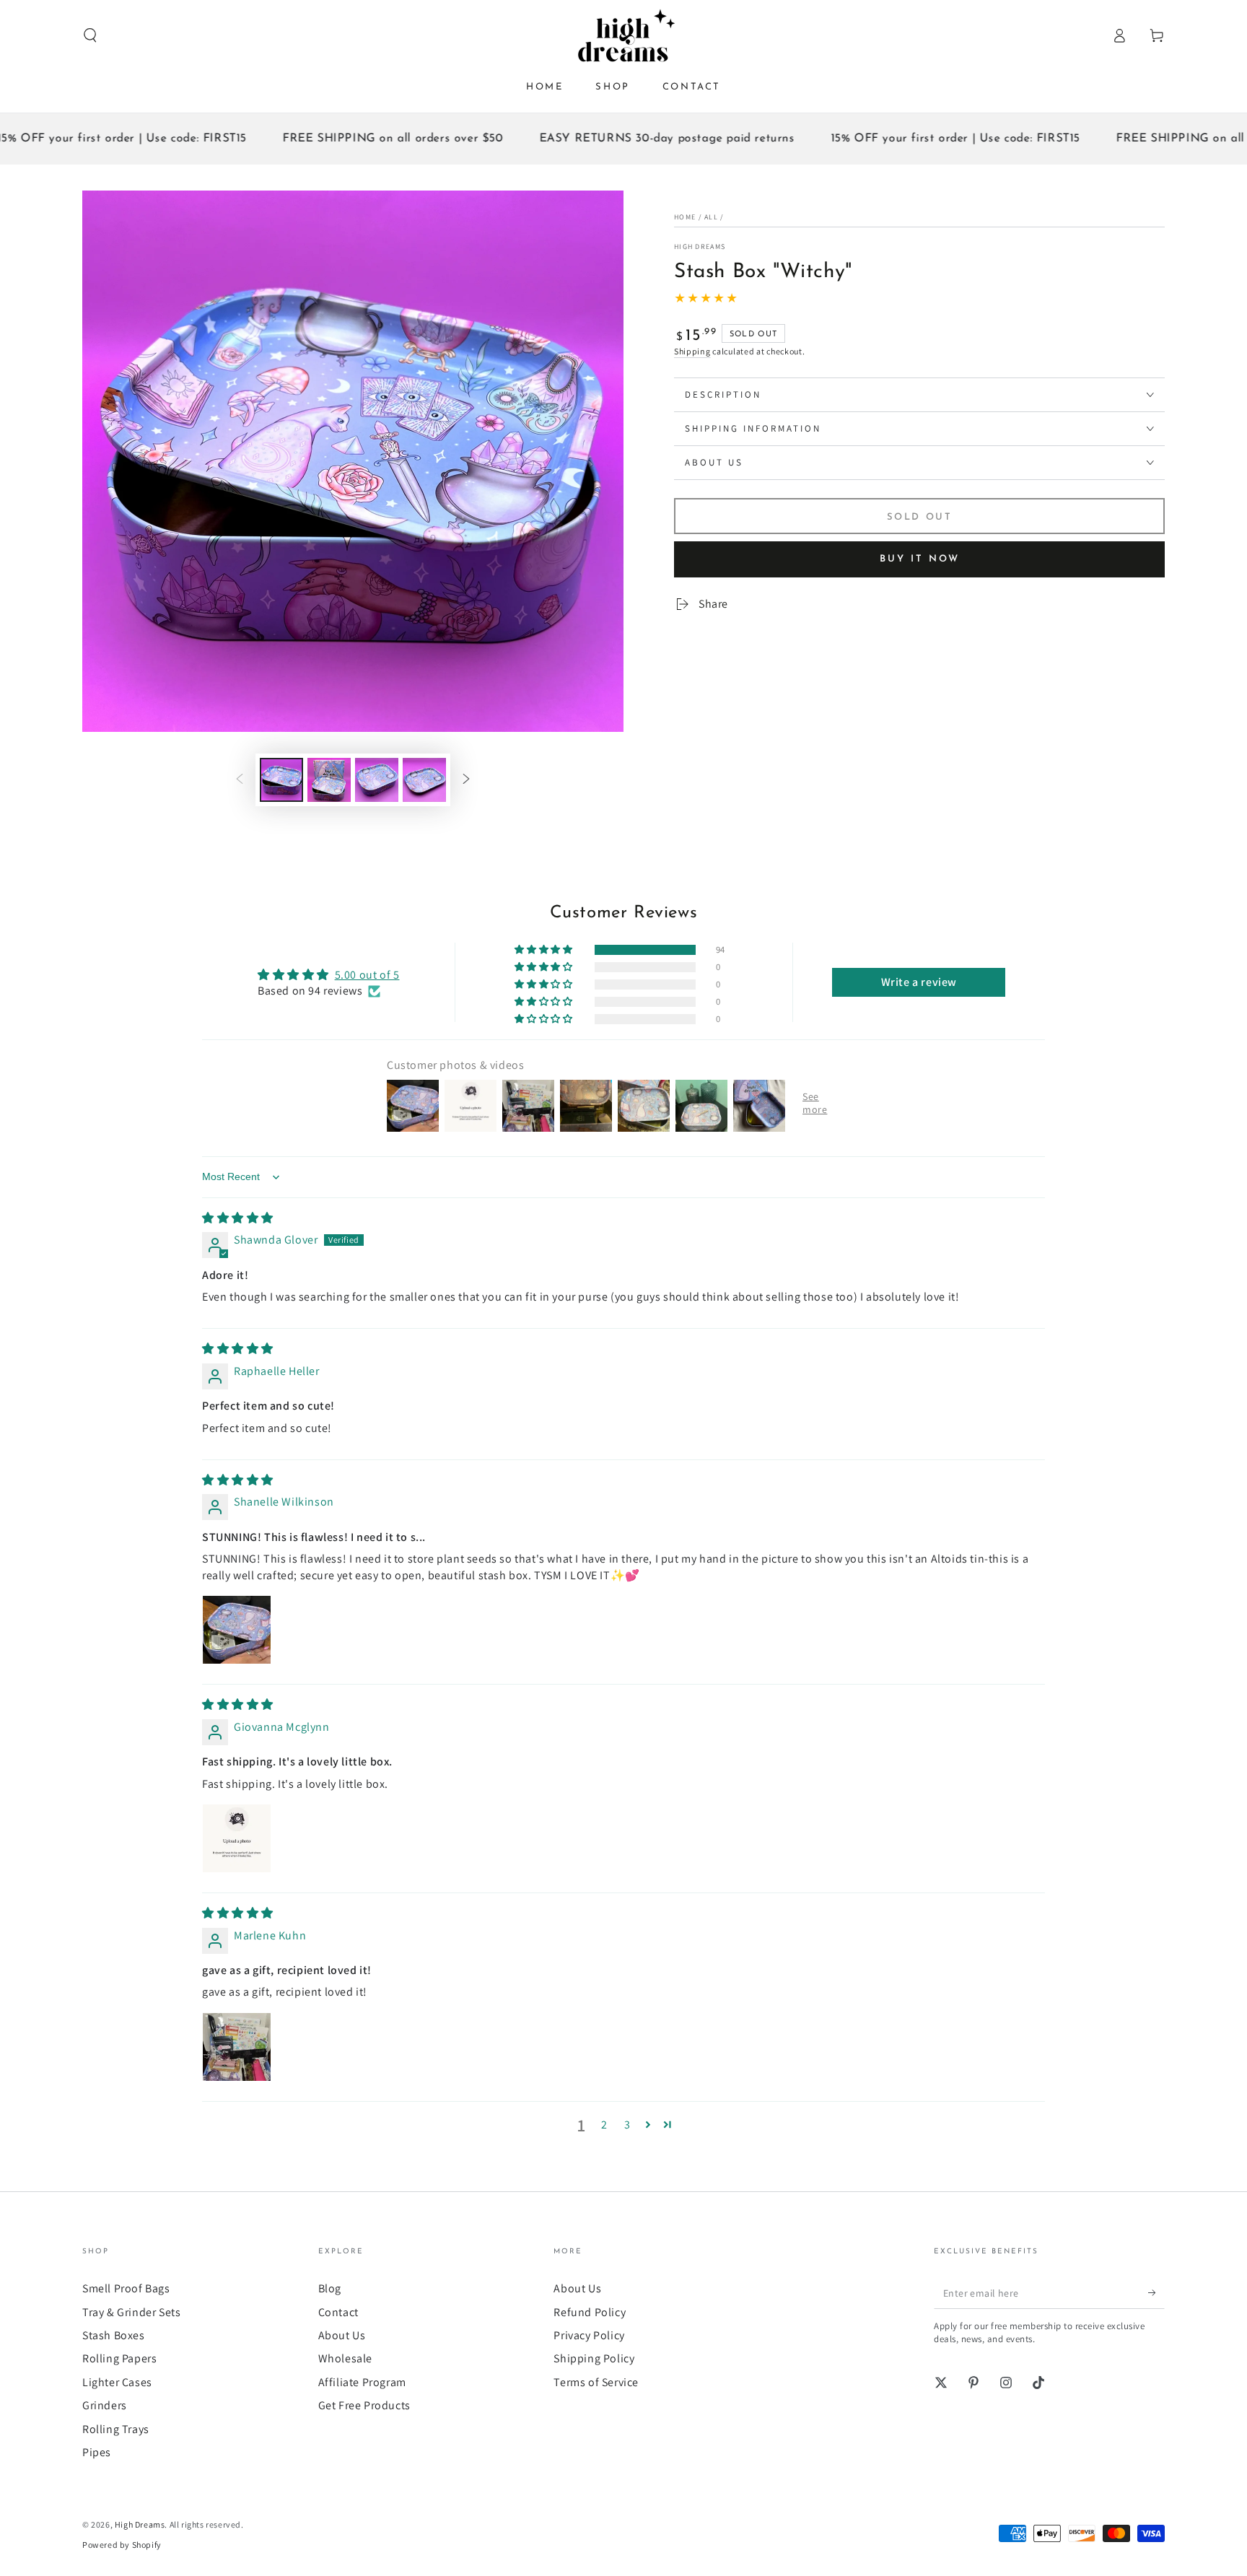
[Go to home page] (623, 35)
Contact (338, 2312)
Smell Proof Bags (126, 2288)
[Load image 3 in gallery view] (377, 780)
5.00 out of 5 (367, 975)
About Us (342, 2335)
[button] (90, 35)
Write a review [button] (919, 982)
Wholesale (345, 2358)
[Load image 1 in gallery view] (281, 780)
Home (685, 217)
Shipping (692, 351)
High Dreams (700, 246)
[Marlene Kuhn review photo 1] (237, 2047)
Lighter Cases (117, 2382)
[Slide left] (240, 780)
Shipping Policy (594, 2358)
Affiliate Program (362, 2382)
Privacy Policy (589, 2335)
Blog (330, 2288)
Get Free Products (364, 2405)
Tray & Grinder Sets (131, 2312)
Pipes (97, 2452)
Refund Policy (590, 2312)
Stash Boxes (114, 2335)
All (711, 217)
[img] (238, 1218)
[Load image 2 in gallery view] (329, 780)
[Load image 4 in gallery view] (424, 780)
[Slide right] (466, 780)
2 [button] (604, 2125)
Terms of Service (596, 2382)
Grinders (105, 2405)
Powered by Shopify (122, 2545)
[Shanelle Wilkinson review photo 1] (237, 1630)
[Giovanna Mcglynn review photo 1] (237, 1838)
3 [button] (627, 2125)
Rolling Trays (116, 2429)
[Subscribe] (1156, 2292)
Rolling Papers (119, 2358)
